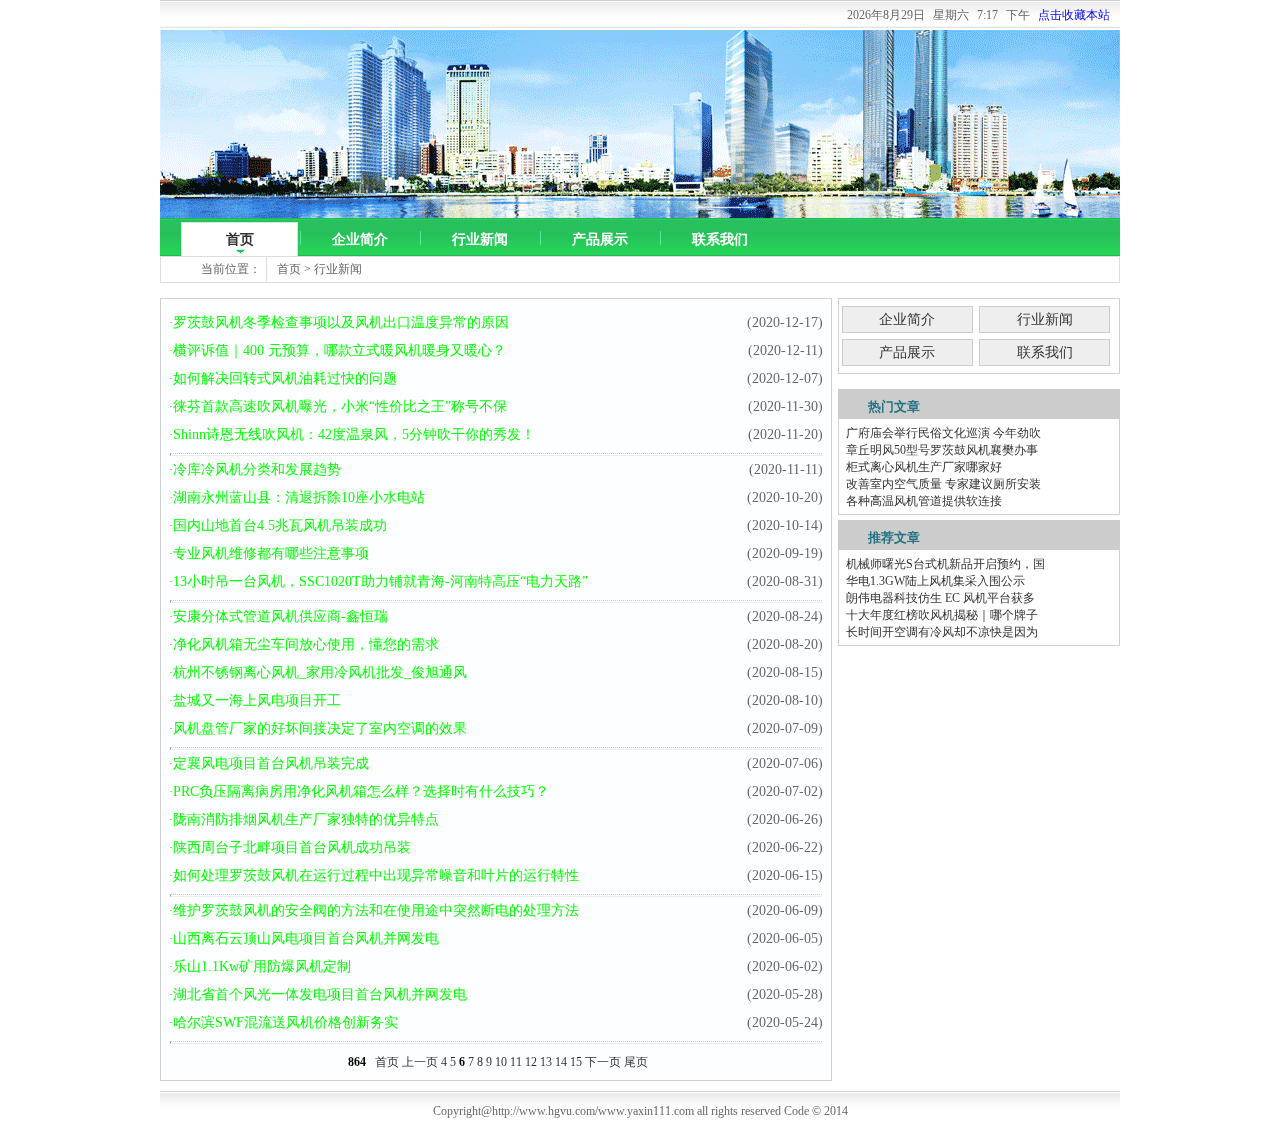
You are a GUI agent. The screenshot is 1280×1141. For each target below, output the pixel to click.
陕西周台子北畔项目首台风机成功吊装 (292, 847)
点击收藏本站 (1074, 15)
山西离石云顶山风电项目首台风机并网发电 (306, 938)
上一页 (420, 1062)
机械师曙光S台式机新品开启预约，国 (945, 564)
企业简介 (360, 239)
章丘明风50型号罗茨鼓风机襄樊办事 (942, 450)
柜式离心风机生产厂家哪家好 (924, 467)
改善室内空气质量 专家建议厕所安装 (943, 484)
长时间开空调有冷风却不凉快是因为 (942, 632)
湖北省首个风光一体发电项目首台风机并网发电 (320, 994)
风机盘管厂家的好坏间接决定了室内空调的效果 (320, 728)
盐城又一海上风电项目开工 (257, 700)
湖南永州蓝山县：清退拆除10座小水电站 (299, 497)
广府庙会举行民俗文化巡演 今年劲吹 (943, 433)
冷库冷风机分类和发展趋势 (257, 469)
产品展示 (600, 239)
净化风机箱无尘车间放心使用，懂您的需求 (306, 644)
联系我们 (720, 239)
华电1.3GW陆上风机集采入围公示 (935, 581)
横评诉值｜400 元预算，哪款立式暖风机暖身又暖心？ (339, 350)
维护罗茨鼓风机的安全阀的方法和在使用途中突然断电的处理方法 (376, 910)
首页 (240, 239)
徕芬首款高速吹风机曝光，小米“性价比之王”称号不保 (340, 406)
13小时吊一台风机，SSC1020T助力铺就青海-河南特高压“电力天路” (380, 581)
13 (546, 1062)
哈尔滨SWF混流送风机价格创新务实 (285, 1022)
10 (501, 1062)
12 (531, 1062)
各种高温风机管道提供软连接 (924, 501)
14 (561, 1062)
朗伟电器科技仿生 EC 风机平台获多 (940, 598)
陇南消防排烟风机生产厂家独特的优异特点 (306, 819)
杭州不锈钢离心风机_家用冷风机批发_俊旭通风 (320, 672)
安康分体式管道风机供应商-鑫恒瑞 (280, 616)
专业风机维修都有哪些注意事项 (271, 553)
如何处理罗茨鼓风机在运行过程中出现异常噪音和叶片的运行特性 (376, 875)
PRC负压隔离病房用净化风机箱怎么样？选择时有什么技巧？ (361, 791)
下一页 (603, 1062)
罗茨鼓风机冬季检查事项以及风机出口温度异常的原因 (341, 322)
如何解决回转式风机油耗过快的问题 (285, 378)
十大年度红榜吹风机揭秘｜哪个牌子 (942, 615)
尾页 (636, 1062)
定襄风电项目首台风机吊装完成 (271, 763)
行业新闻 (480, 239)
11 (516, 1062)
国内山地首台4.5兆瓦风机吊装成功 (280, 525)
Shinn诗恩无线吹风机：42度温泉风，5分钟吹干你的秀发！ (354, 434)
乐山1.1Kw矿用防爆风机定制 (262, 966)
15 (576, 1062)
